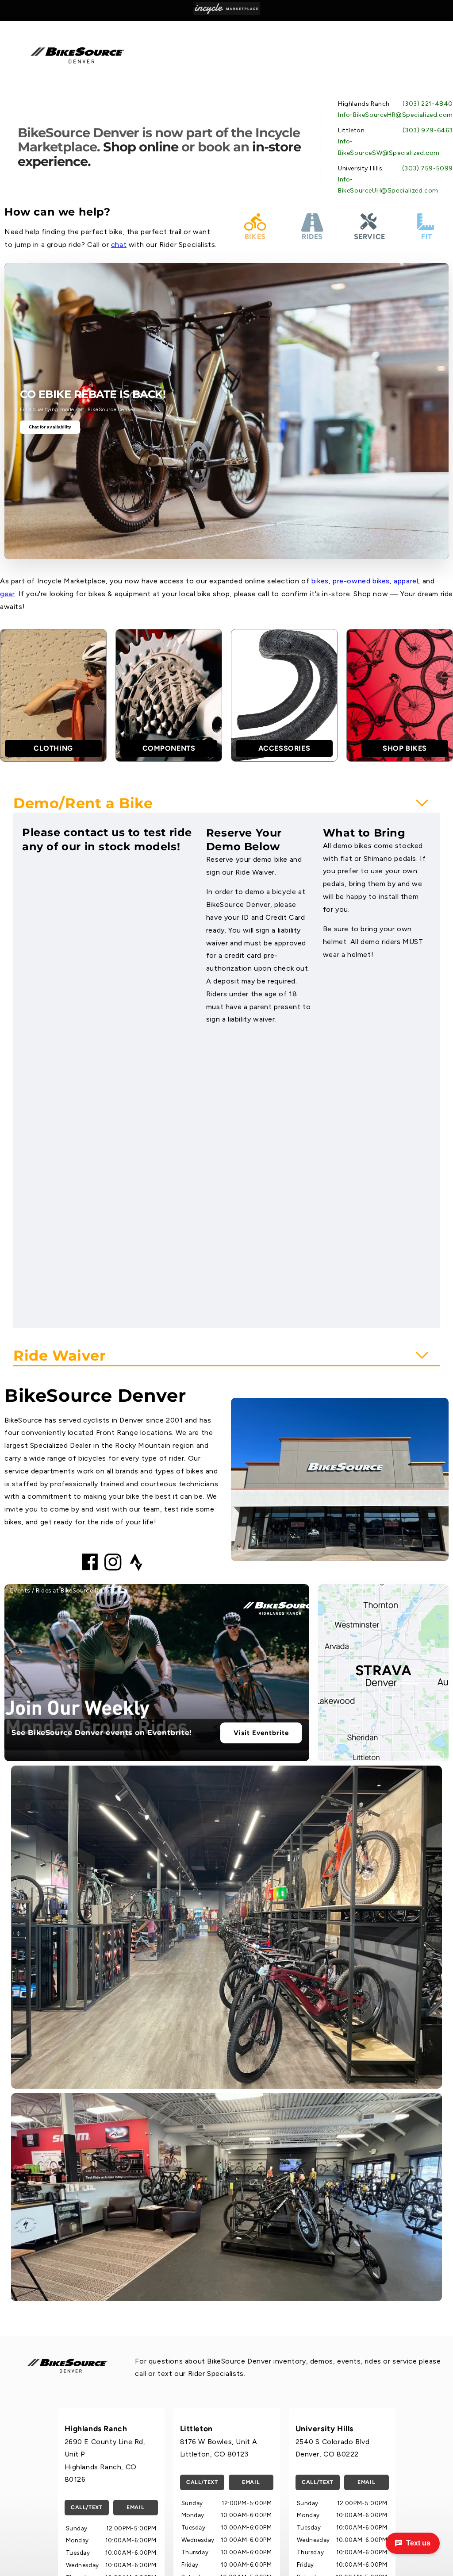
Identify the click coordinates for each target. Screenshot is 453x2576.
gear (7, 594)
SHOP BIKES (405, 748)
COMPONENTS (169, 748)
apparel (406, 581)
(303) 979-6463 (428, 130)
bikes (320, 581)
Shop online (141, 147)
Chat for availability (50, 427)
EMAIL (135, 2507)
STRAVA (384, 1670)
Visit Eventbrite (261, 1733)
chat (119, 245)
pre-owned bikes (361, 581)
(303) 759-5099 (428, 168)
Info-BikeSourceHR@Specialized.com (395, 115)
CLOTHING (53, 748)
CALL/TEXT (86, 2507)
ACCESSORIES (284, 748)
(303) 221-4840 (428, 104)
